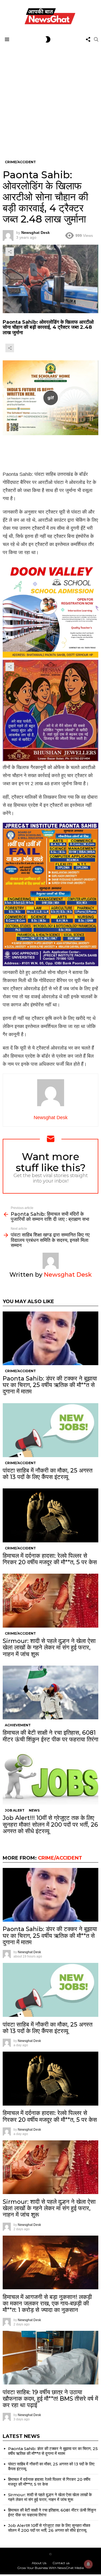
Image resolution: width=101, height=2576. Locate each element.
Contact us (61, 2563)
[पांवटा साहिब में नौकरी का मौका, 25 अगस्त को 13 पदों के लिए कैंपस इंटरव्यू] (50, 1430)
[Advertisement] (50, 98)
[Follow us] (88, 39)
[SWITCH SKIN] (48, 39)
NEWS (34, 1810)
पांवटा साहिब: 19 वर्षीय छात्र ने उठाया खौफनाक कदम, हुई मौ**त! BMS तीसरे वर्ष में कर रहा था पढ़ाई (50, 2399)
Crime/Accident (20, 1371)
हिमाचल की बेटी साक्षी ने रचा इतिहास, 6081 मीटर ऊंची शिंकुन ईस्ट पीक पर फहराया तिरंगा (50, 1736)
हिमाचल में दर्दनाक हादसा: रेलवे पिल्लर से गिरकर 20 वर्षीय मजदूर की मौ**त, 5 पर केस (50, 1559)
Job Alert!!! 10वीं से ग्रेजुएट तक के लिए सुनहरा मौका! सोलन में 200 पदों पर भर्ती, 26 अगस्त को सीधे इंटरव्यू (50, 1825)
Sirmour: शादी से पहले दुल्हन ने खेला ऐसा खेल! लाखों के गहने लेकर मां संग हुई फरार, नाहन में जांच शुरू (49, 1648)
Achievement (18, 1725)
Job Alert (15, 1810)
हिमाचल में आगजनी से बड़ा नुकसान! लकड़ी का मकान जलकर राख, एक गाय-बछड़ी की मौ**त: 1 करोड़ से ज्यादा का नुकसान (47, 2304)
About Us (39, 2563)
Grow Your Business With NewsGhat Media (50, 2568)
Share (10, 252)
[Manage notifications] (88, 2564)
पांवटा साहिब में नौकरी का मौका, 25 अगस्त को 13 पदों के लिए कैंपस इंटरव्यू (48, 1474)
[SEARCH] (96, 39)
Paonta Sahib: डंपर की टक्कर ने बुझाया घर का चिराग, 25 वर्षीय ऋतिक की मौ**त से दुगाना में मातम (50, 1385)
